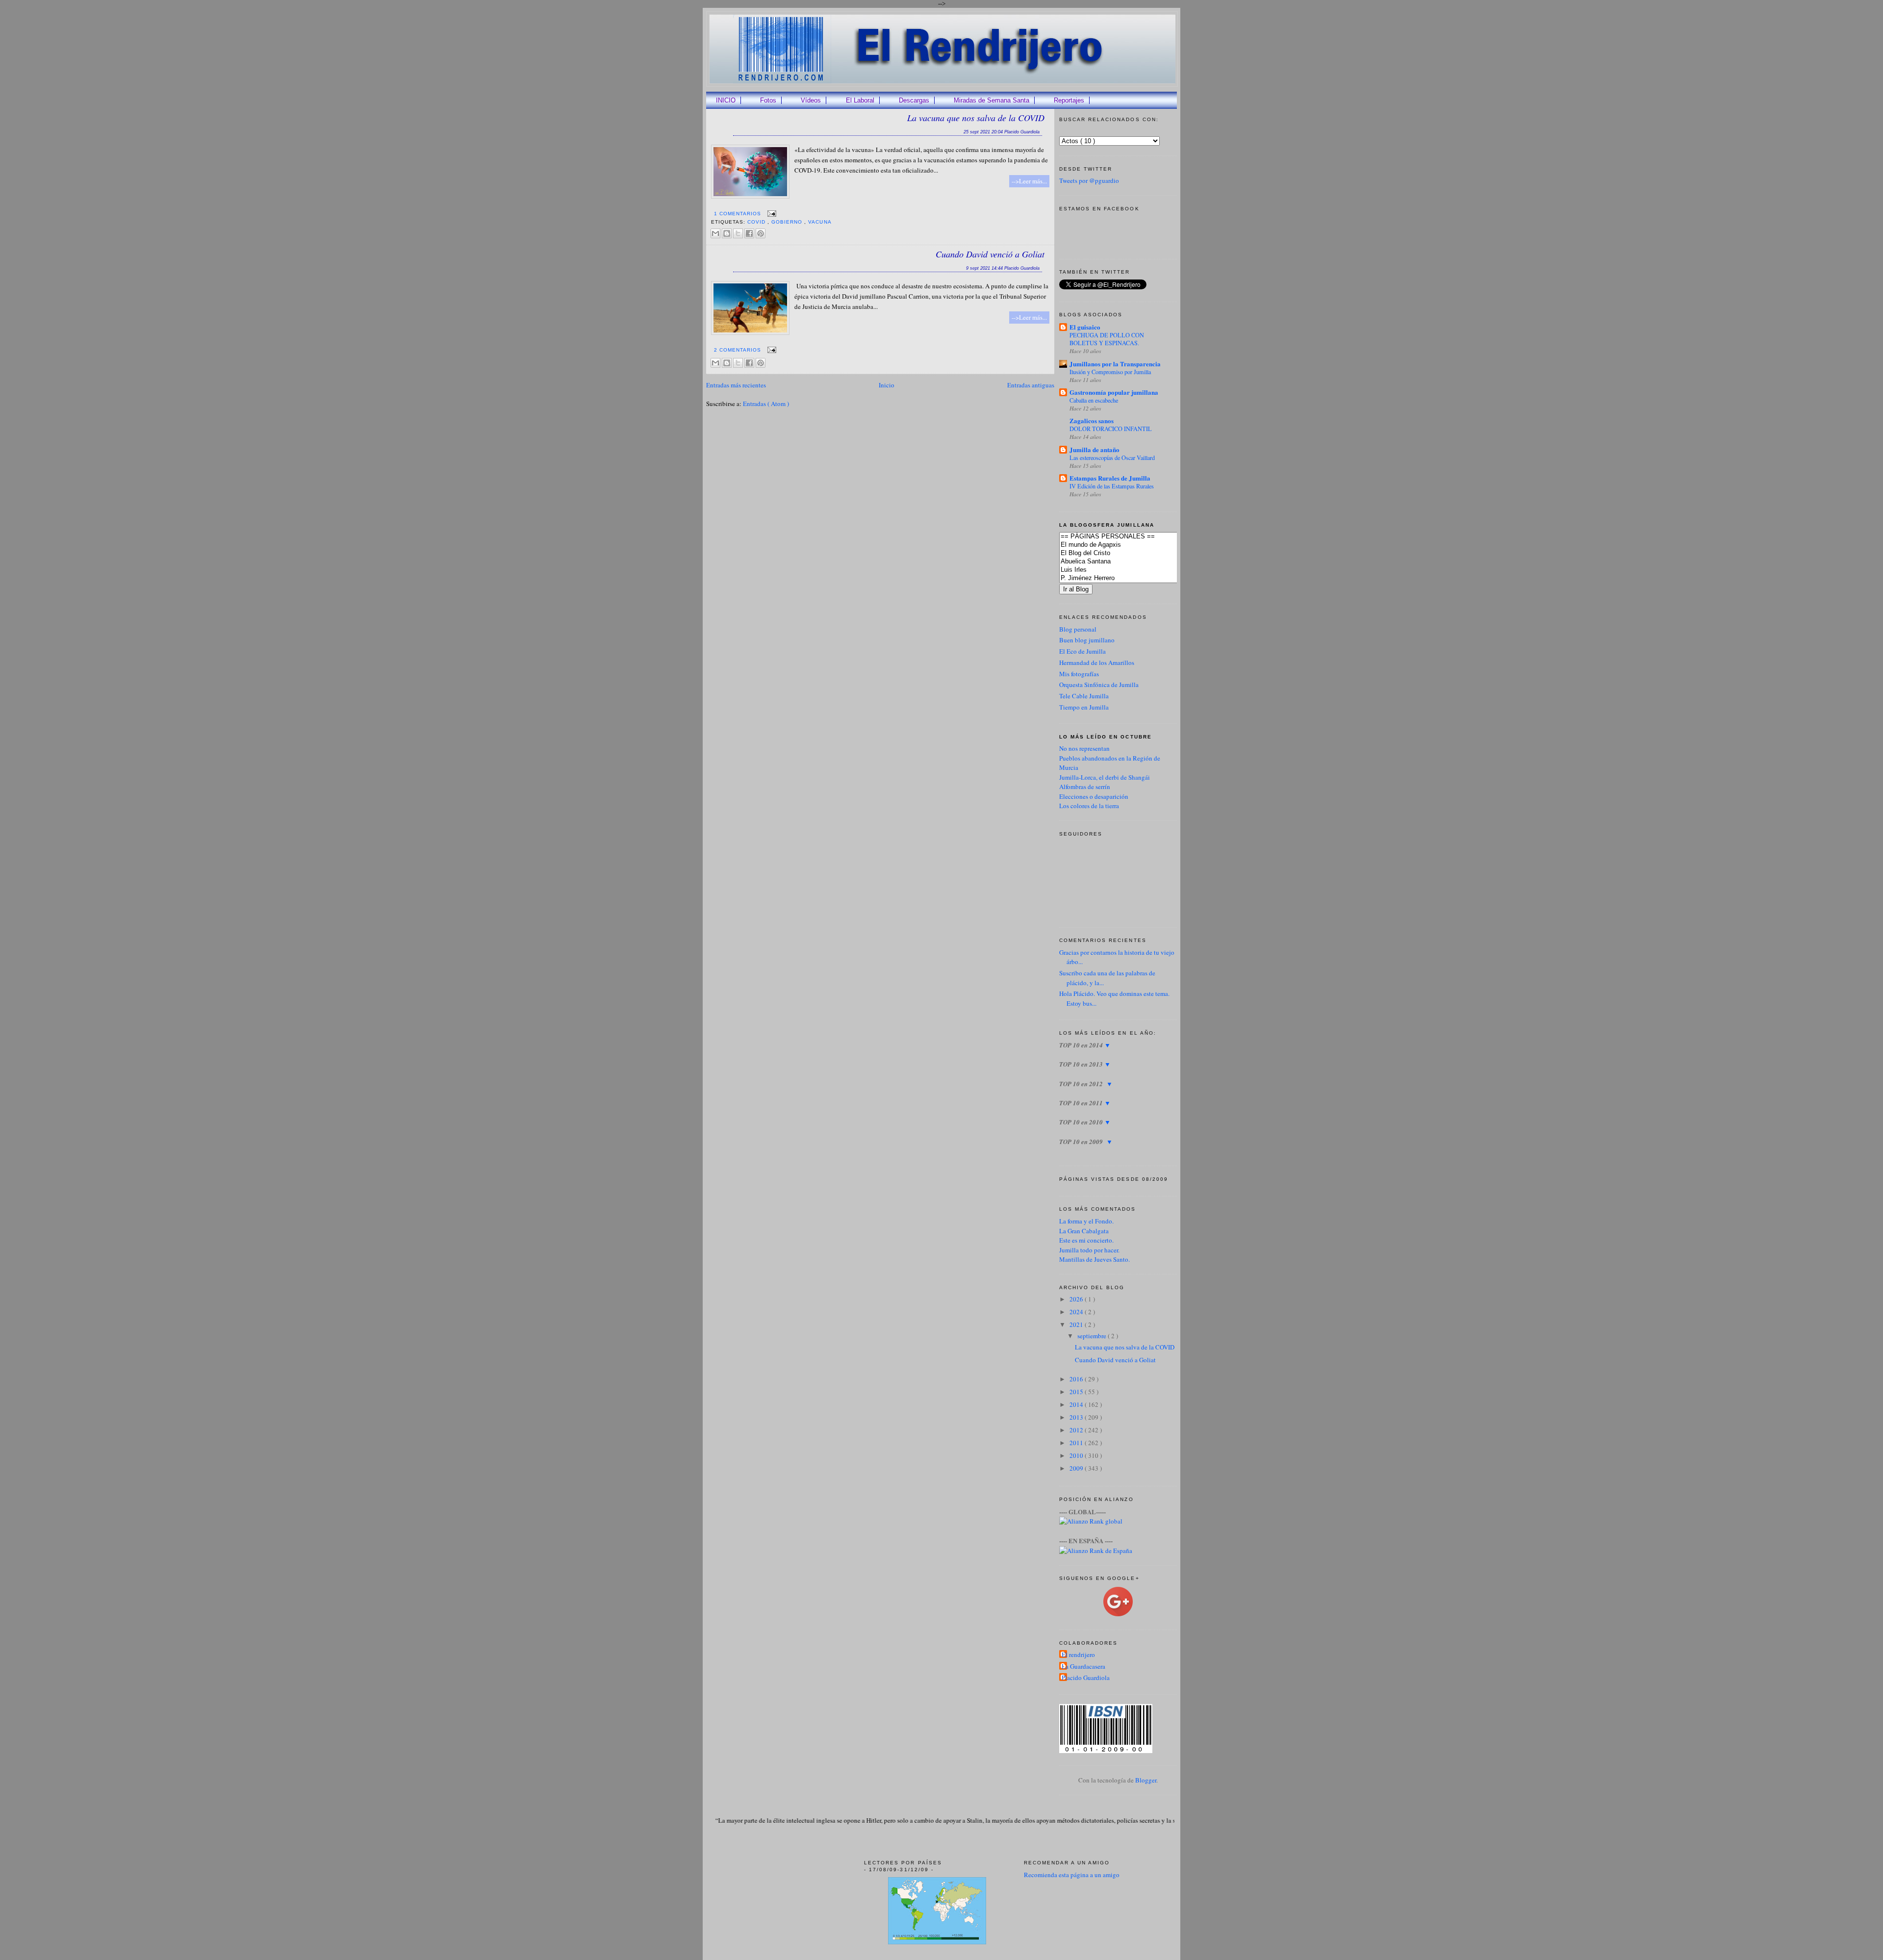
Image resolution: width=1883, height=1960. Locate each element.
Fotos (768, 100)
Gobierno (788, 222)
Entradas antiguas (1031, 385)
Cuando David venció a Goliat (990, 254)
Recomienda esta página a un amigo (1072, 1875)
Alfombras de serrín (1085, 787)
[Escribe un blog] (727, 233)
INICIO (726, 100)
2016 (1077, 1379)
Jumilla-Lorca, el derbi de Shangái (1105, 777)
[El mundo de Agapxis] (1133, 545)
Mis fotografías (1079, 674)
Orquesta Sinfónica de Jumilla (1099, 685)
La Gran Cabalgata (1084, 1231)
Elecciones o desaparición (1094, 796)
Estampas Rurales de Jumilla (1110, 478)
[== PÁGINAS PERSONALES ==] (1133, 537)
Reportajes (1069, 100)
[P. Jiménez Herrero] (1133, 578)
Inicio (887, 385)
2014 (1077, 1404)
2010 (1077, 1455)
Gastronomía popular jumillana (1114, 392)
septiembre (1093, 1336)
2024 (1077, 1312)
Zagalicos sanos (1092, 420)
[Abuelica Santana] (1133, 562)
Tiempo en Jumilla (1084, 707)
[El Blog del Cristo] (1133, 553)
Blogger (1146, 1780)
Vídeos (811, 100)
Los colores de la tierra (1089, 806)
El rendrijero (1078, 1655)
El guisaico (1085, 327)
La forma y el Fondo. (1086, 1221)
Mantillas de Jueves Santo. (1094, 1259)
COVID (757, 222)
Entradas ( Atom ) (766, 404)
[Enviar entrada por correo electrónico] (771, 214)
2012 (1077, 1430)
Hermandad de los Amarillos (1097, 662)
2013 (1077, 1417)
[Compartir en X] (738, 233)
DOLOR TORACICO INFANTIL (1111, 429)
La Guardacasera (1083, 1666)
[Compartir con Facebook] (749, 233)
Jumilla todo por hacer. (1089, 1250)
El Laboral (860, 100)
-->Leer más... (1029, 181)
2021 (1077, 1324)
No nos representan (1084, 748)
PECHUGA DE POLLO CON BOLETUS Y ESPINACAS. (1107, 339)
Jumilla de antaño (1094, 449)
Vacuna (820, 222)
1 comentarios (738, 214)
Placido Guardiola (1086, 1678)
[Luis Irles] (1133, 570)
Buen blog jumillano (1087, 640)
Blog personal (1078, 629)
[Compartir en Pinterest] (761, 233)
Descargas (914, 100)
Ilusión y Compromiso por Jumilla (1110, 372)
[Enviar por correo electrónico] (715, 233)
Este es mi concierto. (1086, 1240)
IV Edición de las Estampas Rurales (1112, 486)
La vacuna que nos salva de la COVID (976, 118)
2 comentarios (738, 350)
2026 (1077, 1299)
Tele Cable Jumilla (1084, 696)
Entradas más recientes (736, 385)
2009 (1077, 1468)
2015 (1077, 1392)
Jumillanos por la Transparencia (1115, 364)
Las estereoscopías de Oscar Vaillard (1112, 458)
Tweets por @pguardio (1089, 180)
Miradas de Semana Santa (992, 100)
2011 (1077, 1443)
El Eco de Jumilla (1082, 651)
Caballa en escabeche (1094, 400)
